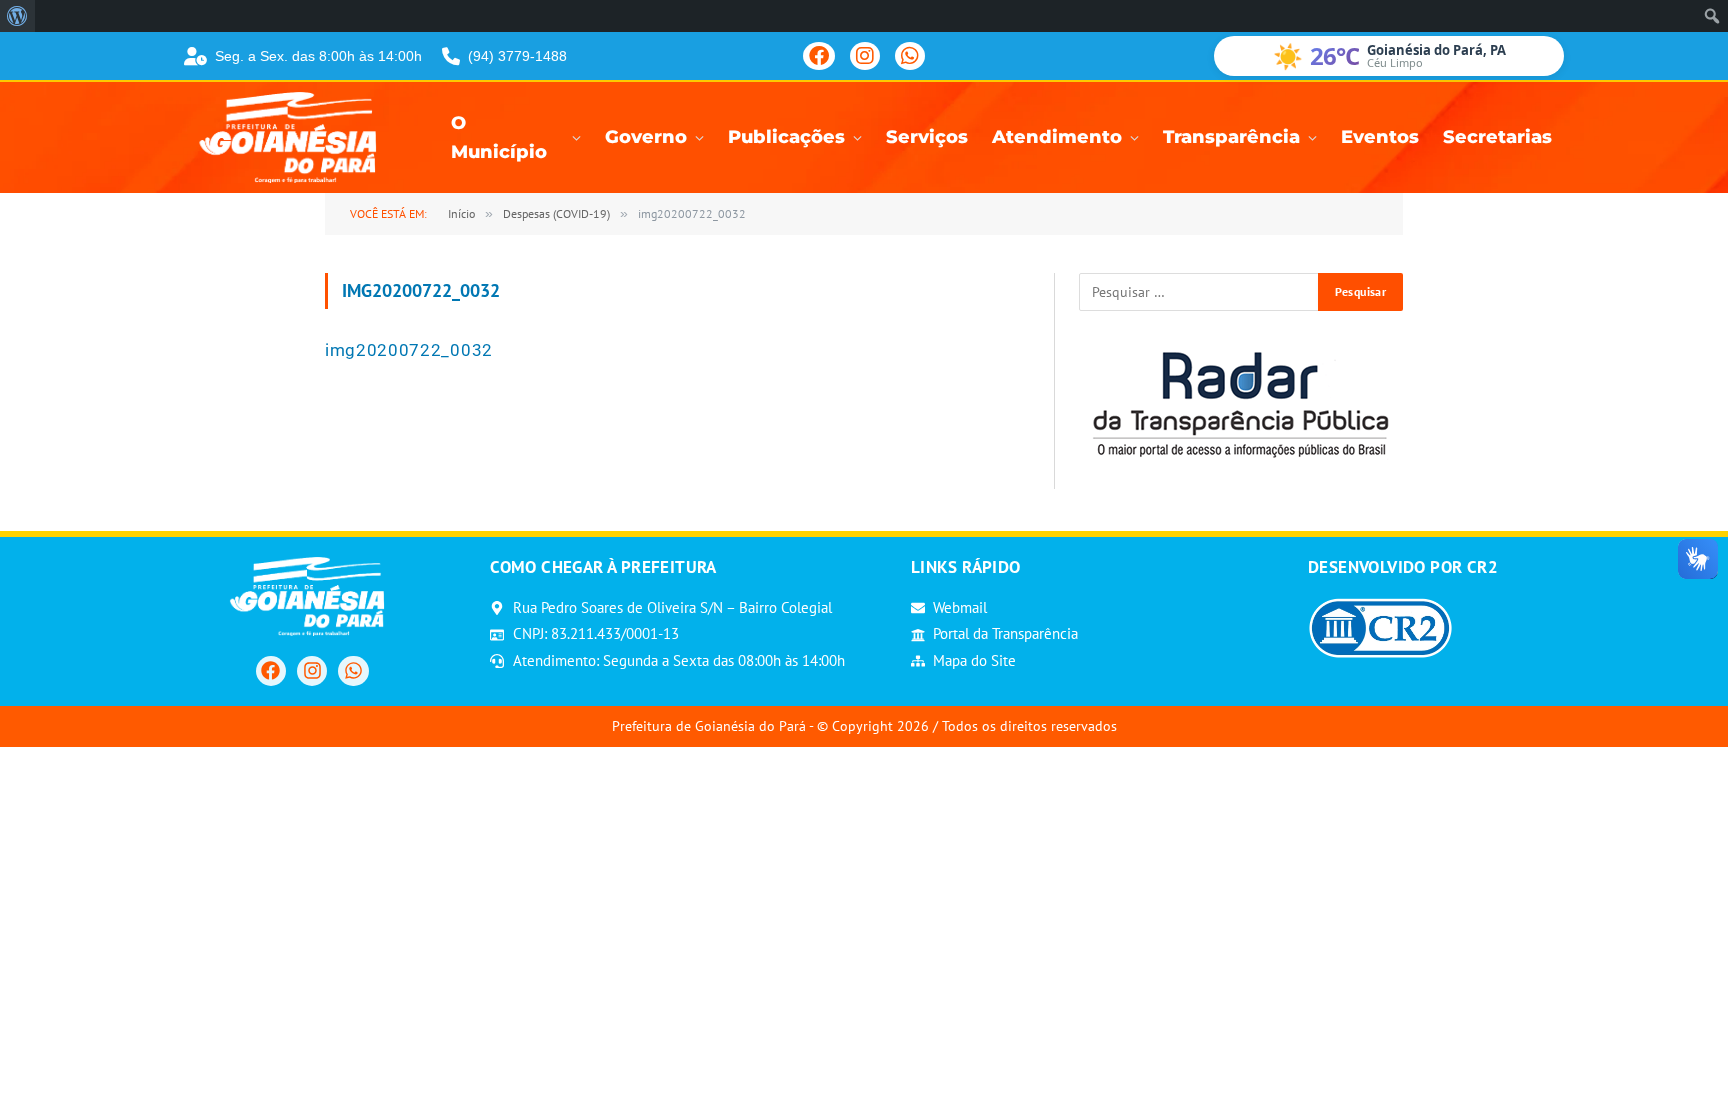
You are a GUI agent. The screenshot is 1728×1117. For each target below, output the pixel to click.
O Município (499, 138)
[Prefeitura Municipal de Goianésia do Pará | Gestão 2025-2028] (294, 137)
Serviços (927, 137)
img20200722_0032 (409, 350)
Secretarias (1497, 137)
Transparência (1231, 137)
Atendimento (1057, 137)
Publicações (786, 137)
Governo (646, 137)
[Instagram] (865, 56)
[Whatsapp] (353, 671)
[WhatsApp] (910, 56)
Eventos (1380, 137)
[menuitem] (17, 16)
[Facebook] (819, 56)
